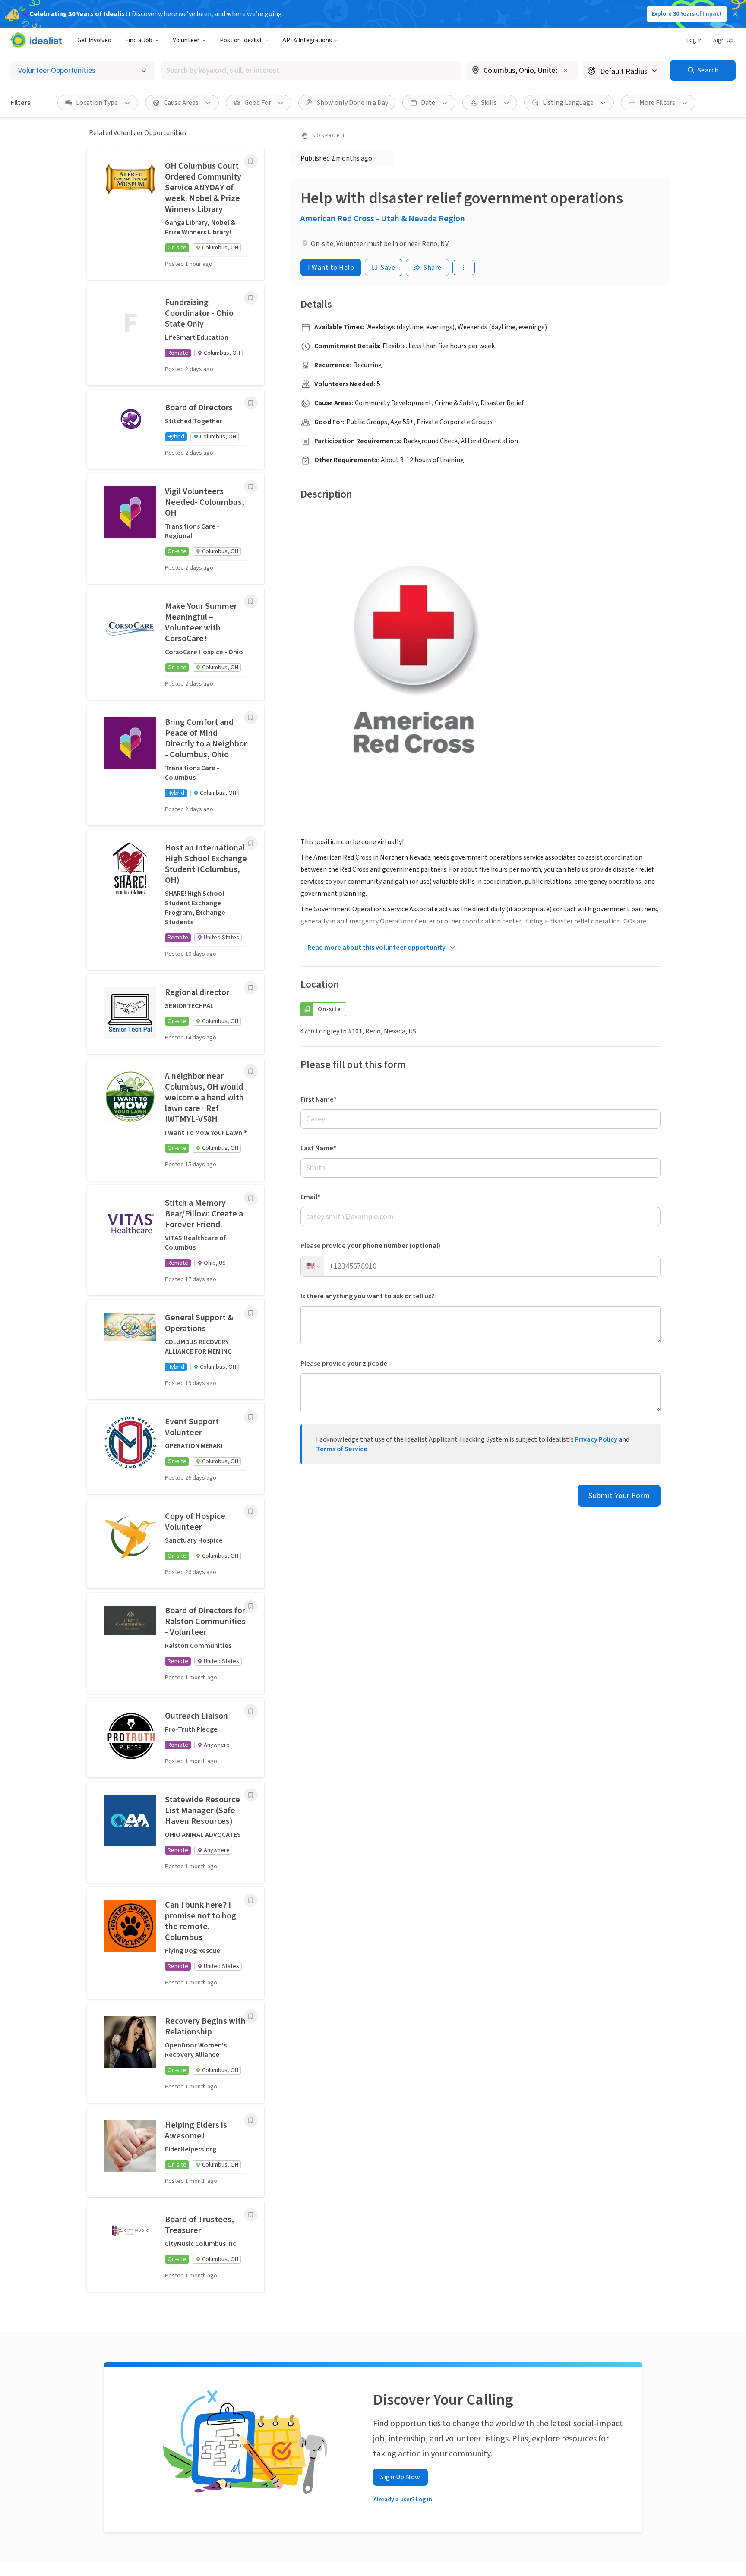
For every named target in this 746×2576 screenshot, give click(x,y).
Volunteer (186, 40)
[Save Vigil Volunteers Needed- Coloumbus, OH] (251, 487)
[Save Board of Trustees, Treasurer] (251, 2215)
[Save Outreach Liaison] (251, 1711)
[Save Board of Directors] (251, 403)
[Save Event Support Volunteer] (251, 1417)
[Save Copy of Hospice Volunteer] (251, 1512)
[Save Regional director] (251, 988)
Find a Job (139, 40)
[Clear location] (566, 70)
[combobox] (311, 71)
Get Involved (94, 40)
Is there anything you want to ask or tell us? (367, 1296)
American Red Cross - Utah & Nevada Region (383, 219)
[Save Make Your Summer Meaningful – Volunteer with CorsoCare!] (251, 601)
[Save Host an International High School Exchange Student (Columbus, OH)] (251, 843)
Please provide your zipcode (344, 1364)
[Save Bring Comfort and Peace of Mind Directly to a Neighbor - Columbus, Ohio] (251, 718)
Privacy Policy (596, 1439)
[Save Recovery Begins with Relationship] (251, 2016)
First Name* (319, 1099)
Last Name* (318, 1148)
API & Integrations (307, 40)
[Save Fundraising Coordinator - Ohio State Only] (251, 298)
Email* (310, 1197)
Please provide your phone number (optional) (370, 1246)
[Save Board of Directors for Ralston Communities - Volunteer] (251, 1606)
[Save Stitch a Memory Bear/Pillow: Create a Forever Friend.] (251, 1198)
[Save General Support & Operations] (251, 1313)
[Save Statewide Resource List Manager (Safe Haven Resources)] (251, 1795)
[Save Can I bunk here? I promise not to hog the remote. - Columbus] (251, 1900)
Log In (694, 40)
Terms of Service (342, 1449)
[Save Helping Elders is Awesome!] (251, 2120)
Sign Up (724, 40)
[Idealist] (36, 40)
